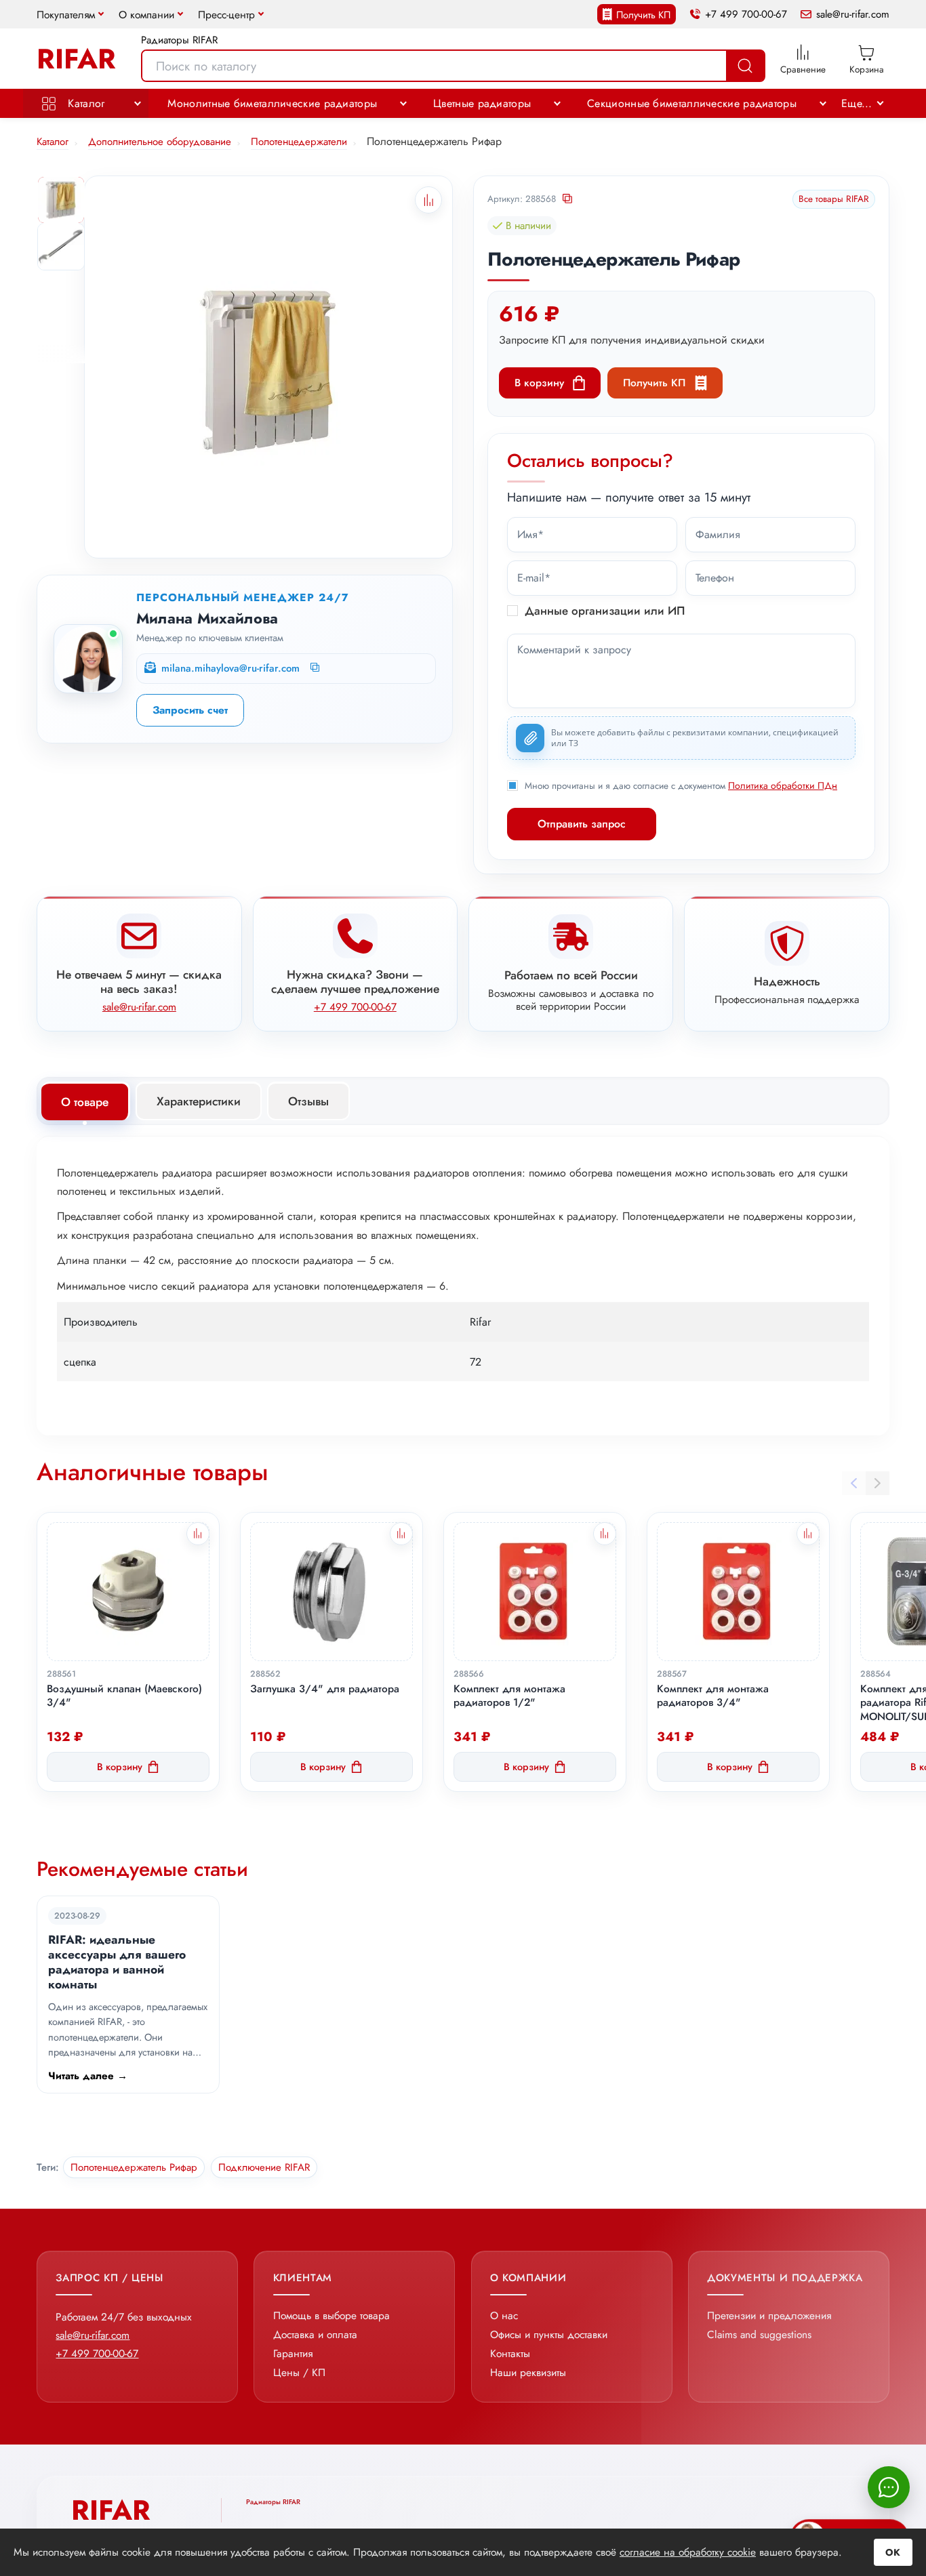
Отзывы (308, 1101)
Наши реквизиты (528, 2372)
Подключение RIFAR (264, 2167)
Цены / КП (299, 2372)
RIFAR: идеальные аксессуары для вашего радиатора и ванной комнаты (117, 1962)
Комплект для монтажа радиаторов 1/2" (509, 1696)
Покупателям (66, 15)
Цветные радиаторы (482, 103)
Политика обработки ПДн (783, 785)
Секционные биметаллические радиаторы (692, 103)
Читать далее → (88, 2076)
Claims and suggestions (759, 2334)
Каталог (84, 103)
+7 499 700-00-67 (746, 15)
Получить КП (643, 15)
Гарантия (293, 2353)
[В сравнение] (198, 1534)
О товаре (85, 1102)
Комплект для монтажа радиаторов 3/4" (713, 1696)
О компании (146, 15)
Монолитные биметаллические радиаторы (272, 103)
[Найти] (745, 66)
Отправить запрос (582, 824)
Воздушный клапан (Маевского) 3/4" (124, 1696)
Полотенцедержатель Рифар (134, 2167)
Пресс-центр (226, 15)
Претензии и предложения (769, 2315)
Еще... (857, 103)
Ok (893, 2552)
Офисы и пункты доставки (549, 2334)
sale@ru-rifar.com (853, 15)
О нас (504, 2315)
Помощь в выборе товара (331, 2315)
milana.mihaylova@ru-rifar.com (230, 669)
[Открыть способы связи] (889, 2487)
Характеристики (199, 1101)
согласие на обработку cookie (688, 2552)
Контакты (510, 2353)
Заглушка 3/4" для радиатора (325, 1689)
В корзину (539, 383)
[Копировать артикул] (568, 200)
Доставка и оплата (315, 2334)
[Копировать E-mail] (316, 668)
